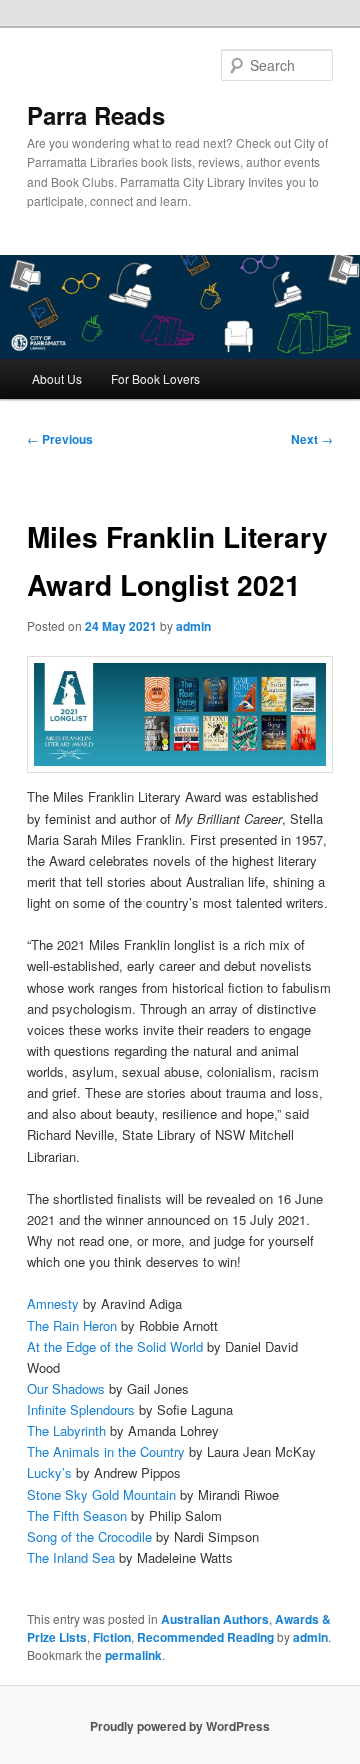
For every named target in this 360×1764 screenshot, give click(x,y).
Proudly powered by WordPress (180, 1726)
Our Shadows (66, 1388)
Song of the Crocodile (89, 1536)
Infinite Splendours (81, 1409)
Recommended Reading (205, 1637)
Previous (60, 439)
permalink (133, 1655)
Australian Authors (215, 1619)
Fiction (112, 1637)
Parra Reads (96, 115)
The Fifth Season (77, 1515)
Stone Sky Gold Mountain (101, 1494)
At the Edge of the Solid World (115, 1346)
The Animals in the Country (106, 1451)
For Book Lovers (155, 378)
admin (193, 626)
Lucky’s (49, 1472)
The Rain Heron (72, 1325)
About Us (57, 378)
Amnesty (53, 1303)
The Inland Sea (71, 1557)
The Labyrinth (66, 1430)
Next (312, 439)
